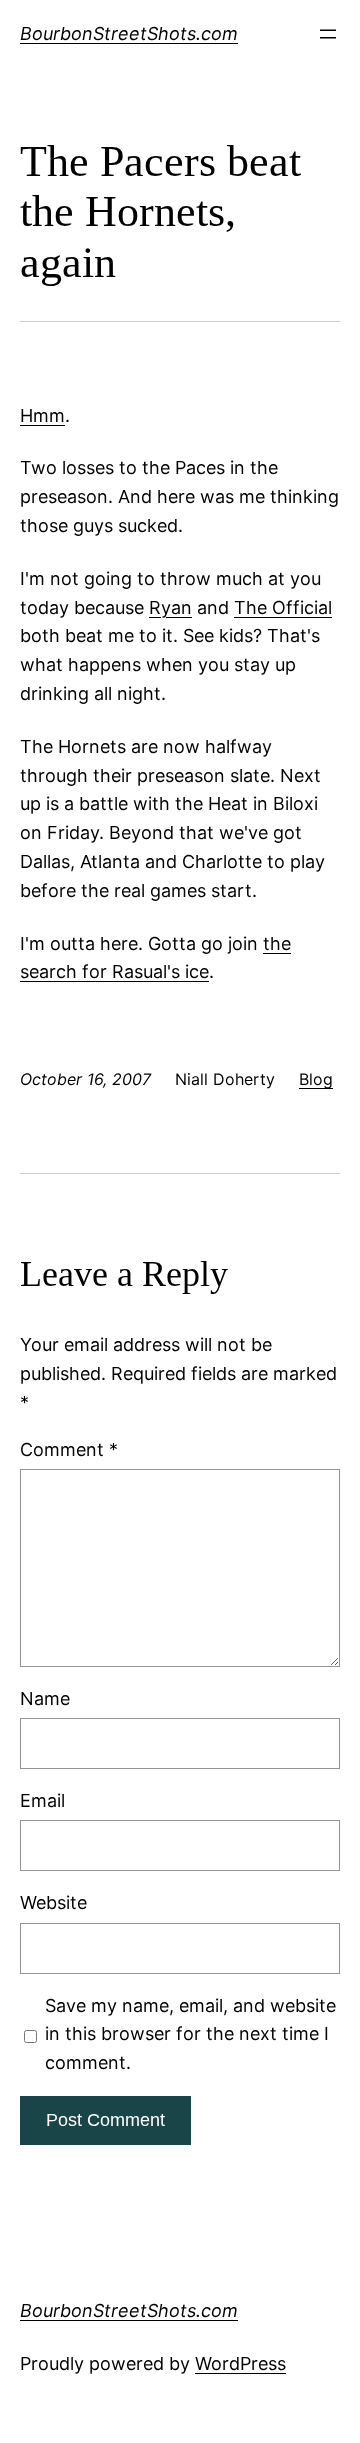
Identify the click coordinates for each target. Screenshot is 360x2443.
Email (42, 1800)
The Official (283, 607)
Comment (69, 1449)
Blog (316, 1079)
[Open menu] (328, 34)
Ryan (170, 607)
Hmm (42, 415)
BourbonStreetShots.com (129, 33)
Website (53, 1902)
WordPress (240, 2363)
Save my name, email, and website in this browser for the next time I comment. (190, 2034)
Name (45, 1698)
